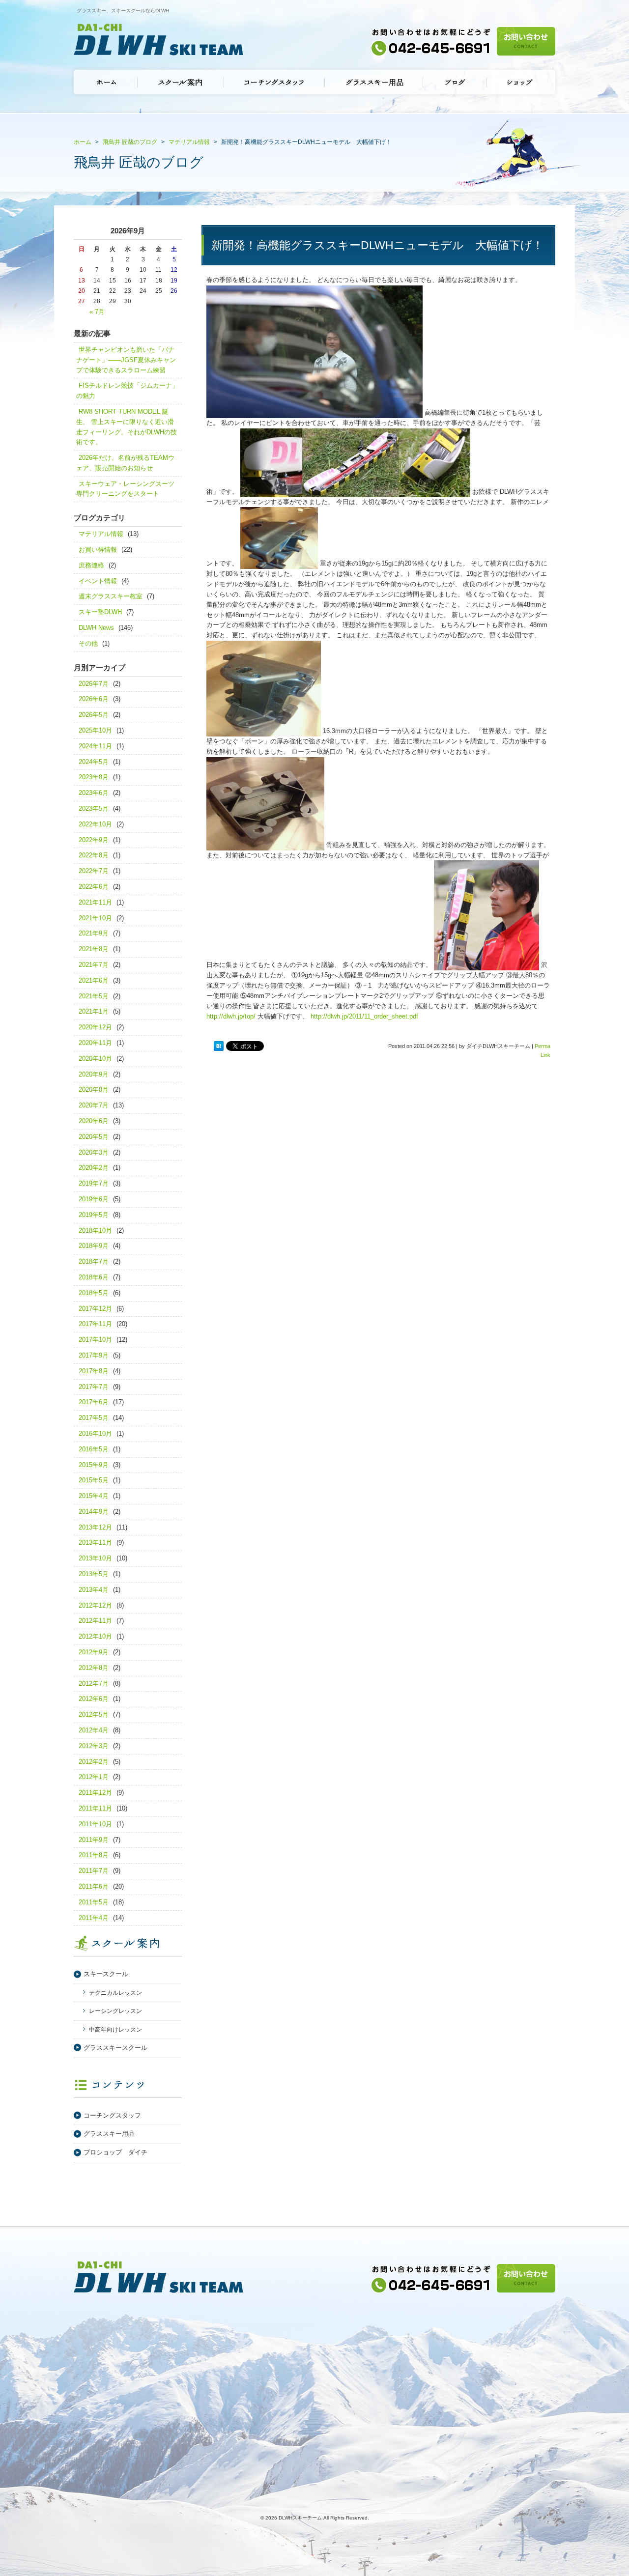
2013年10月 (95, 1558)
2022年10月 (95, 824)
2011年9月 (94, 1840)
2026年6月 (94, 699)
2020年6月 (94, 1121)
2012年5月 (94, 1714)
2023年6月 (94, 793)
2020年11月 (95, 1043)
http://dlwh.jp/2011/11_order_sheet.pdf (364, 1016)
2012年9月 (94, 1652)
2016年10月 (95, 1433)
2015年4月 (94, 1496)
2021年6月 (94, 980)
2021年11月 (95, 902)
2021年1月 (94, 1011)
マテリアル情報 (101, 534)
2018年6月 (94, 1277)
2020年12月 (95, 1027)
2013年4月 (94, 1590)
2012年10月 (95, 1636)
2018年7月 (94, 1261)
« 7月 (97, 312)
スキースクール (106, 1974)
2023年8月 (94, 777)
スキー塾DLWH (100, 612)
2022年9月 (94, 840)
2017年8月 (94, 1371)
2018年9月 (94, 1246)
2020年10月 (95, 1059)
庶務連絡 (91, 565)
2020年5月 (94, 1137)
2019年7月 (94, 1183)
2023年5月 (94, 808)
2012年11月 (95, 1621)
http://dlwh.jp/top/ (231, 1016)
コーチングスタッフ (112, 2115)
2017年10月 (95, 1340)
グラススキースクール (115, 2048)
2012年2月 (94, 1762)
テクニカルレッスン (115, 1993)
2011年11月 (95, 1808)
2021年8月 (94, 949)
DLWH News (96, 628)
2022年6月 (94, 887)
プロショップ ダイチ (115, 2152)
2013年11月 (95, 1543)
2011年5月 (94, 1902)
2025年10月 (95, 730)
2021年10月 (95, 918)
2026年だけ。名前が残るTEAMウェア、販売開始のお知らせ (125, 463)
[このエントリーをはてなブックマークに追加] (219, 1047)
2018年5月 (94, 1293)
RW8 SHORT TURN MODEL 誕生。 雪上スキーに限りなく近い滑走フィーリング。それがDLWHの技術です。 (127, 427)
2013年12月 (95, 1527)
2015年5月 (94, 1480)
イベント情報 (98, 581)
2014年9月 (94, 1512)
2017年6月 (94, 1402)
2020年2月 (94, 1168)
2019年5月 (94, 1215)
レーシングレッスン (115, 2011)
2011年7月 (94, 1871)
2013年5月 (94, 1574)
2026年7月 (94, 684)
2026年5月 (94, 715)
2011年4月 (94, 1918)
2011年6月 (94, 1886)
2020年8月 (94, 1090)
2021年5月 (94, 996)
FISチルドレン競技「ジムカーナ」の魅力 (127, 391)
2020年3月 (94, 1152)
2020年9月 (94, 1074)
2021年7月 (94, 965)
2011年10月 (95, 1824)
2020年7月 (94, 1105)
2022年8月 (94, 855)
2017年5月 (94, 1418)
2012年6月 (94, 1699)
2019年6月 (94, 1199)
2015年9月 (94, 1465)
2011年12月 (95, 1793)
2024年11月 (95, 746)
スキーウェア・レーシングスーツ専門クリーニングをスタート (125, 489)
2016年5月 (94, 1449)
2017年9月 (94, 1355)
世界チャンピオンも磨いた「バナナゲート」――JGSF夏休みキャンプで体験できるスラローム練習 (126, 360)
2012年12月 (95, 1605)
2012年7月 (94, 1684)
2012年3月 (94, 1746)
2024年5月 (94, 762)
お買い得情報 (98, 550)
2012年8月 (94, 1668)
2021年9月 (94, 933)
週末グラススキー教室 (111, 596)
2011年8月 (94, 1855)
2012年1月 (94, 1777)
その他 (88, 643)
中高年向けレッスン (115, 2030)
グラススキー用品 (109, 2134)
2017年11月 (95, 1324)
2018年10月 (95, 1231)
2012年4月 (94, 1730)
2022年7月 (94, 871)
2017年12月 (95, 1309)
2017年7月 (94, 1387)
